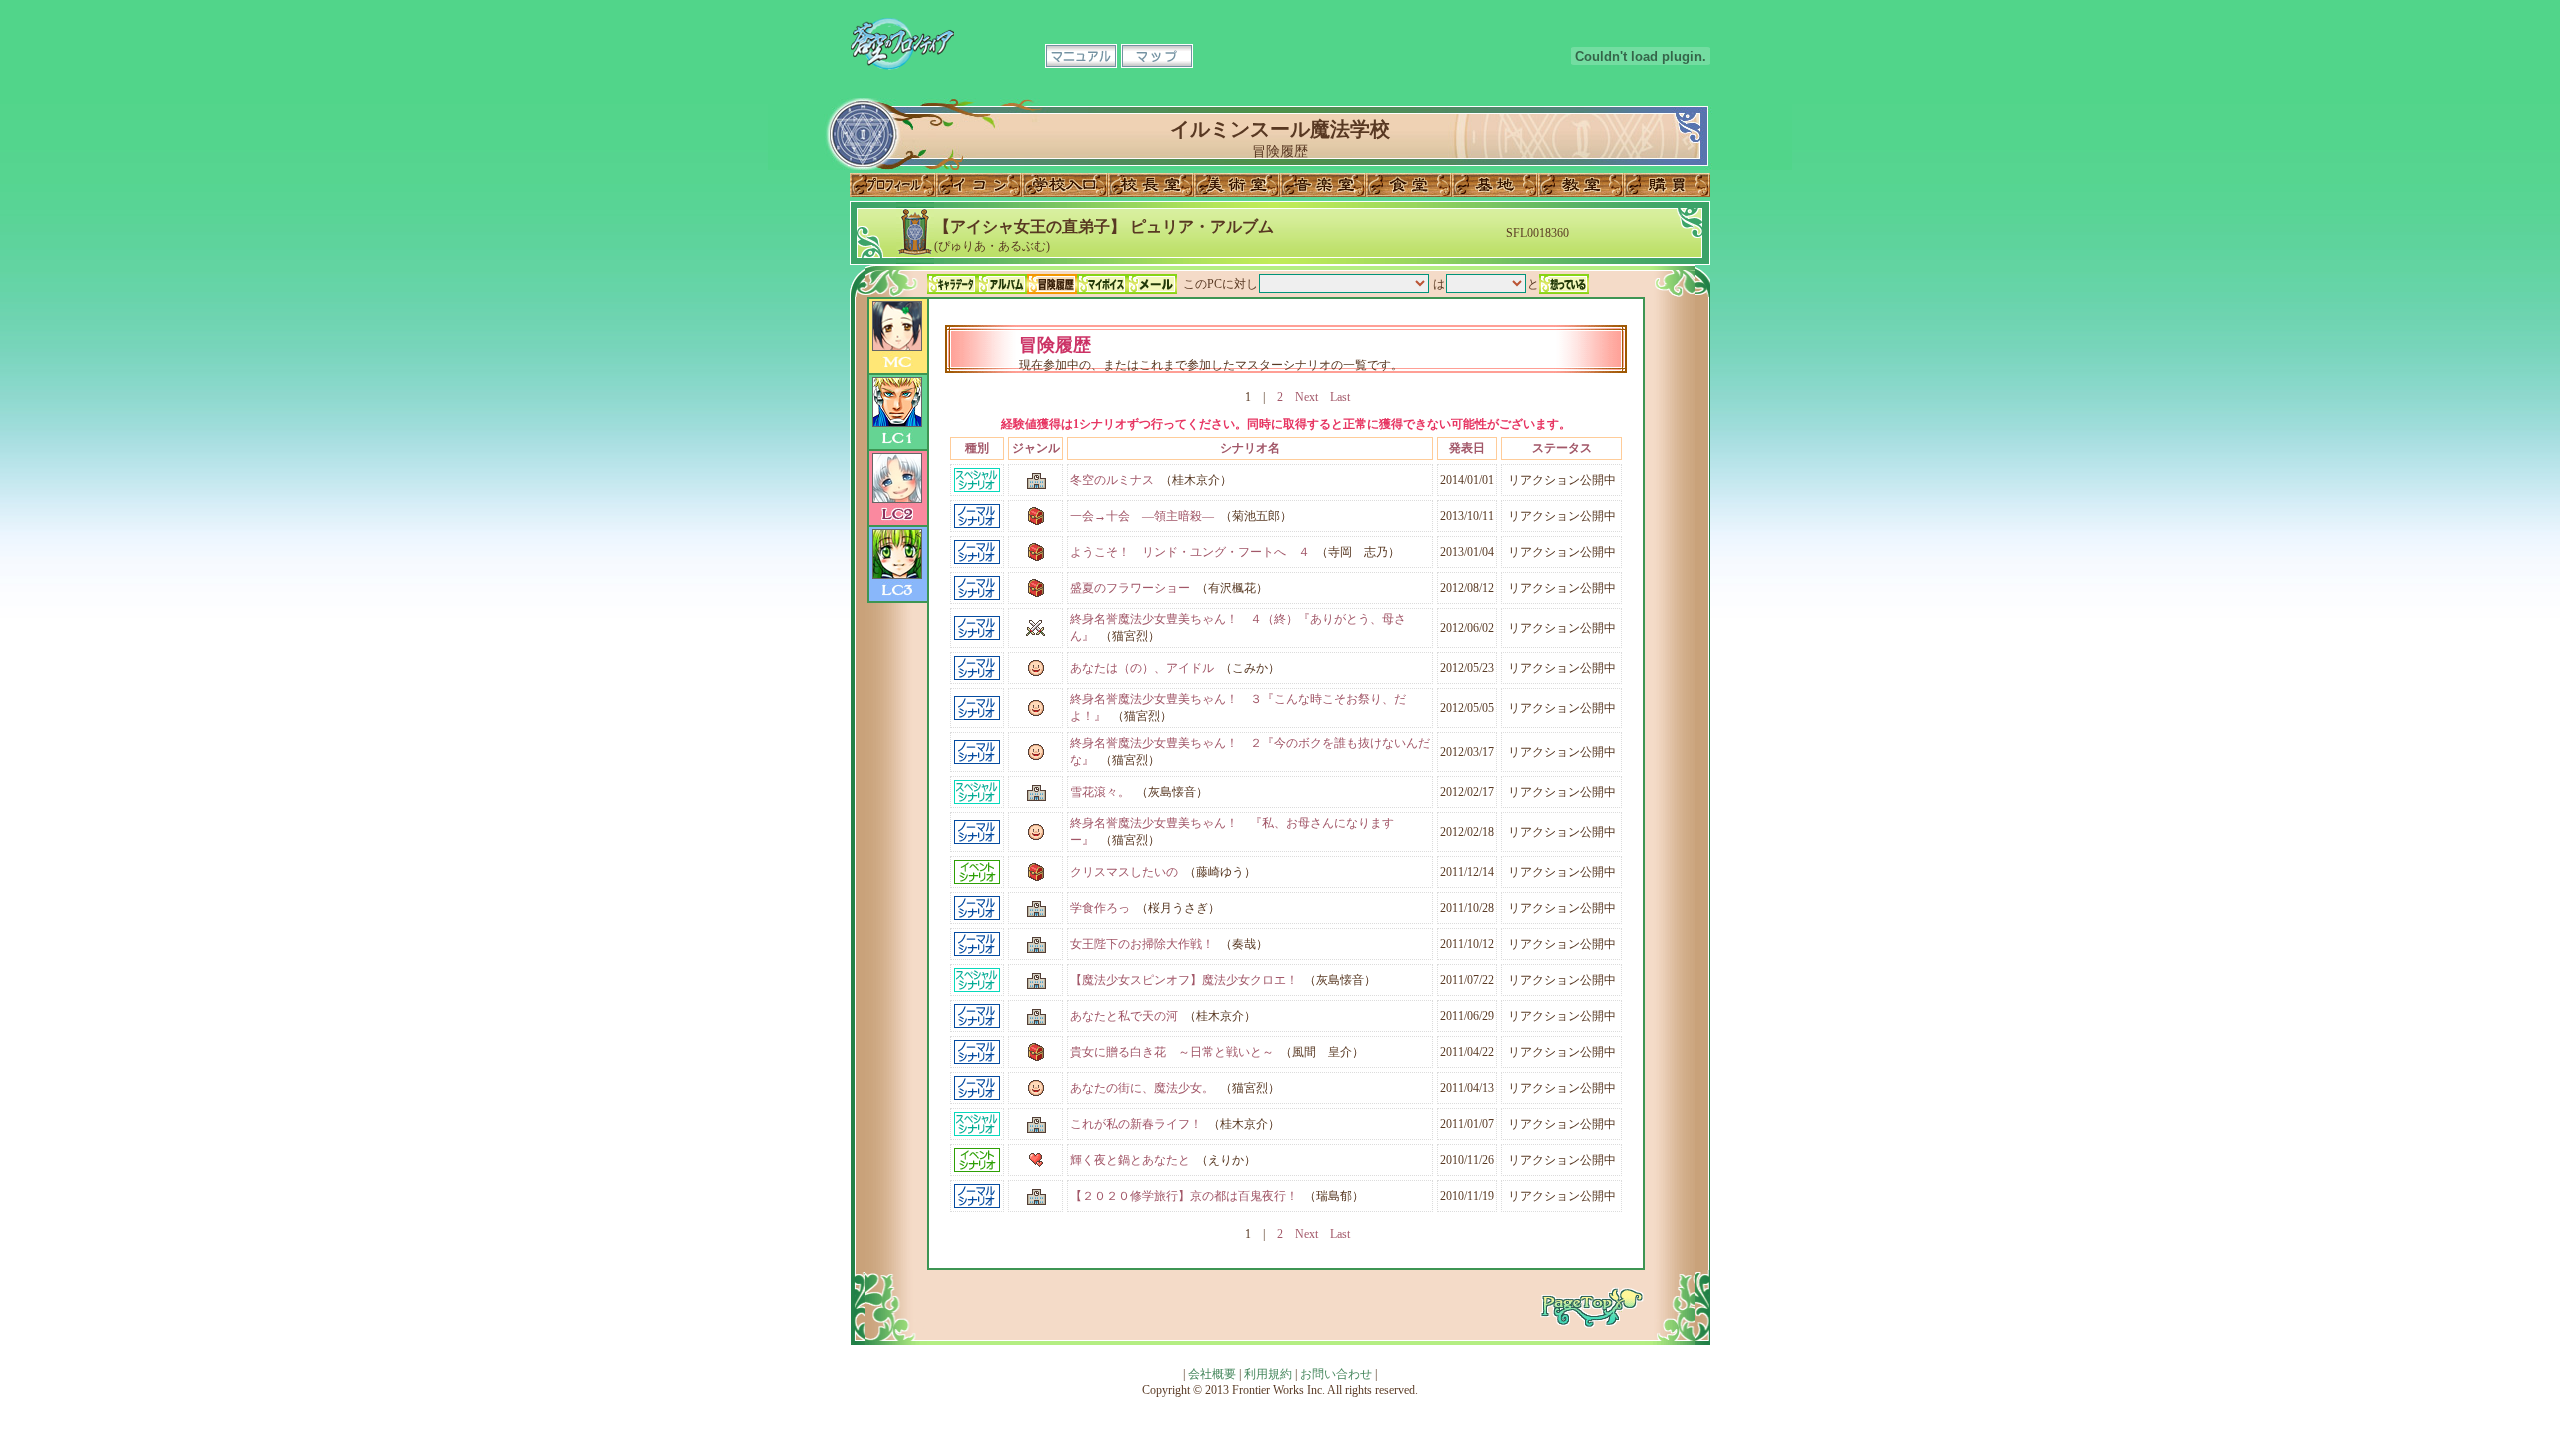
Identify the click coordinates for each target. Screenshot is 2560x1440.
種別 (977, 448)
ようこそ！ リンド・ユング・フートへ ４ (1190, 552)
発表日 (1467, 448)
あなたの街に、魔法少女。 (1142, 1088)
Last (1340, 397)
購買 (1667, 185)
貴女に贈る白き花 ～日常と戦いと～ (1172, 1052)
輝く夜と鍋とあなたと (1130, 1160)
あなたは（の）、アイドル (1142, 668)
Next (1306, 397)
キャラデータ (952, 284)
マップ (1157, 56)
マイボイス (1102, 284)
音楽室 (1323, 185)
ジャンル (1036, 448)
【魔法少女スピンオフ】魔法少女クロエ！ (1184, 980)
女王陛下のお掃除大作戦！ (1142, 944)
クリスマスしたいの (1124, 872)
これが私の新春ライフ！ (1136, 1124)
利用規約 (1268, 1374)
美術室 (1237, 185)
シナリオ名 (1250, 448)
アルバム (1002, 284)
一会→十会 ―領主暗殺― (1142, 516)
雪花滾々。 (1100, 792)
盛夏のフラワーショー (1130, 588)
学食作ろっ (1100, 908)
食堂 (1409, 185)
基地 (1495, 185)
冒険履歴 (1052, 284)
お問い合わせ (1336, 1374)
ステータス (1562, 448)
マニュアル (1081, 56)
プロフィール (893, 185)
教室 (1581, 185)
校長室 (1151, 185)
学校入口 (1065, 185)
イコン (979, 185)
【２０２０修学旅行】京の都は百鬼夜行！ (1184, 1196)
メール (1152, 284)
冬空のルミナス (1112, 480)
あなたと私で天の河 (1124, 1016)
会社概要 (1212, 1374)
